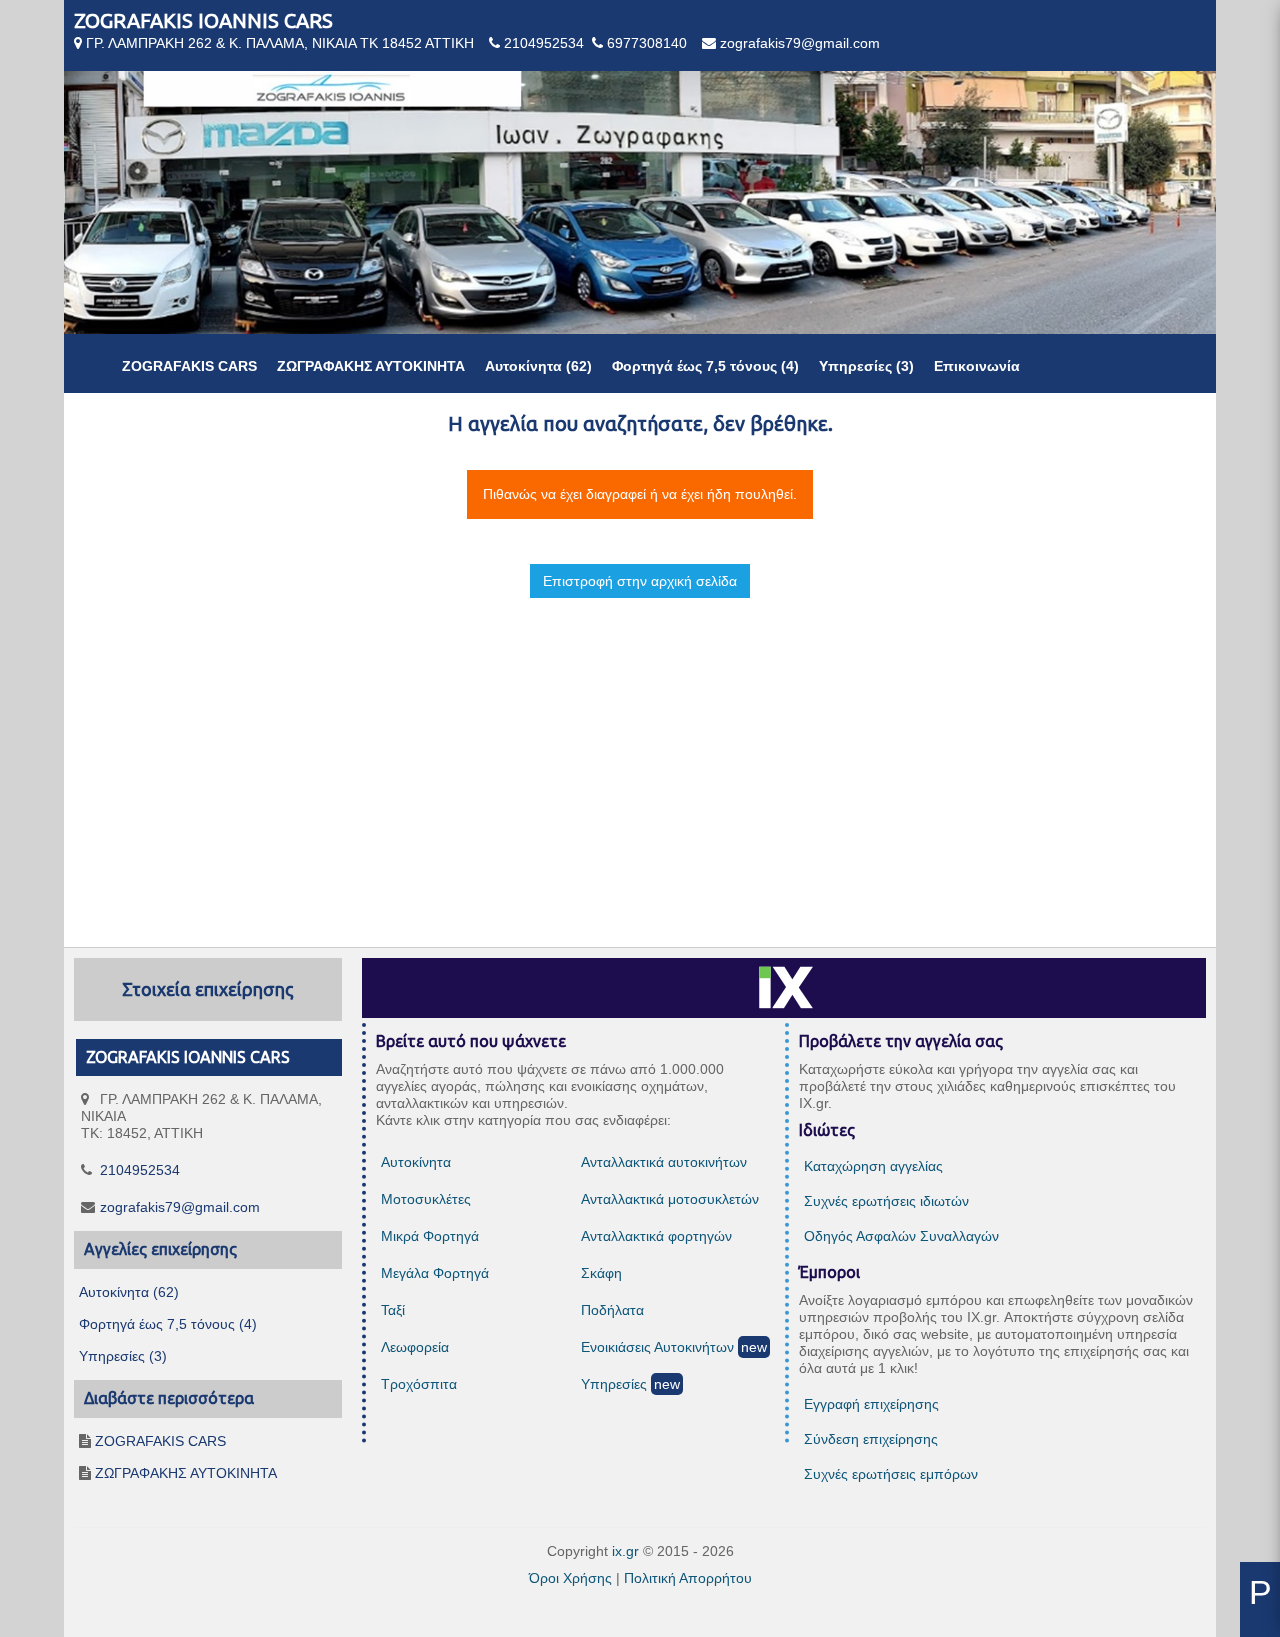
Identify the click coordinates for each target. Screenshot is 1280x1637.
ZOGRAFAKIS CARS (189, 366)
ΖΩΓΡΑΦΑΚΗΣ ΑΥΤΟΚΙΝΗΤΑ (371, 366)
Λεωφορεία (415, 1347)
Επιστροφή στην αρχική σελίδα (640, 581)
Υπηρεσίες (614, 1384)
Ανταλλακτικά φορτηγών (656, 1236)
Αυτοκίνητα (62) (538, 366)
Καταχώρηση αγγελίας (873, 1166)
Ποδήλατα (612, 1310)
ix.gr (625, 1551)
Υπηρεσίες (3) (866, 366)
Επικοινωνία (977, 366)
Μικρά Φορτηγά (430, 1236)
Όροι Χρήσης (570, 1578)
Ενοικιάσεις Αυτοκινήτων (657, 1347)
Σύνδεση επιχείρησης (871, 1439)
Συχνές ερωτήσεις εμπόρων (891, 1474)
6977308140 (647, 43)
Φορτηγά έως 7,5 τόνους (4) (705, 366)
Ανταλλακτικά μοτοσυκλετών (670, 1199)
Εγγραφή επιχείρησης (871, 1404)
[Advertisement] (640, 755)
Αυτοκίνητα (416, 1162)
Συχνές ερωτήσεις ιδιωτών (886, 1201)
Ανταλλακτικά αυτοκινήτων (664, 1162)
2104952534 (544, 43)
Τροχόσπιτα (419, 1384)
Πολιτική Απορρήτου (688, 1578)
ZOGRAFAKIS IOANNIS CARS (203, 20)
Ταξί (393, 1310)
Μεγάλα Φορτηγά (435, 1273)
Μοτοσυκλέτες (426, 1199)
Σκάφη (601, 1273)
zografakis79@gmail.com (800, 43)
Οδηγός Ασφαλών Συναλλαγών (901, 1236)
